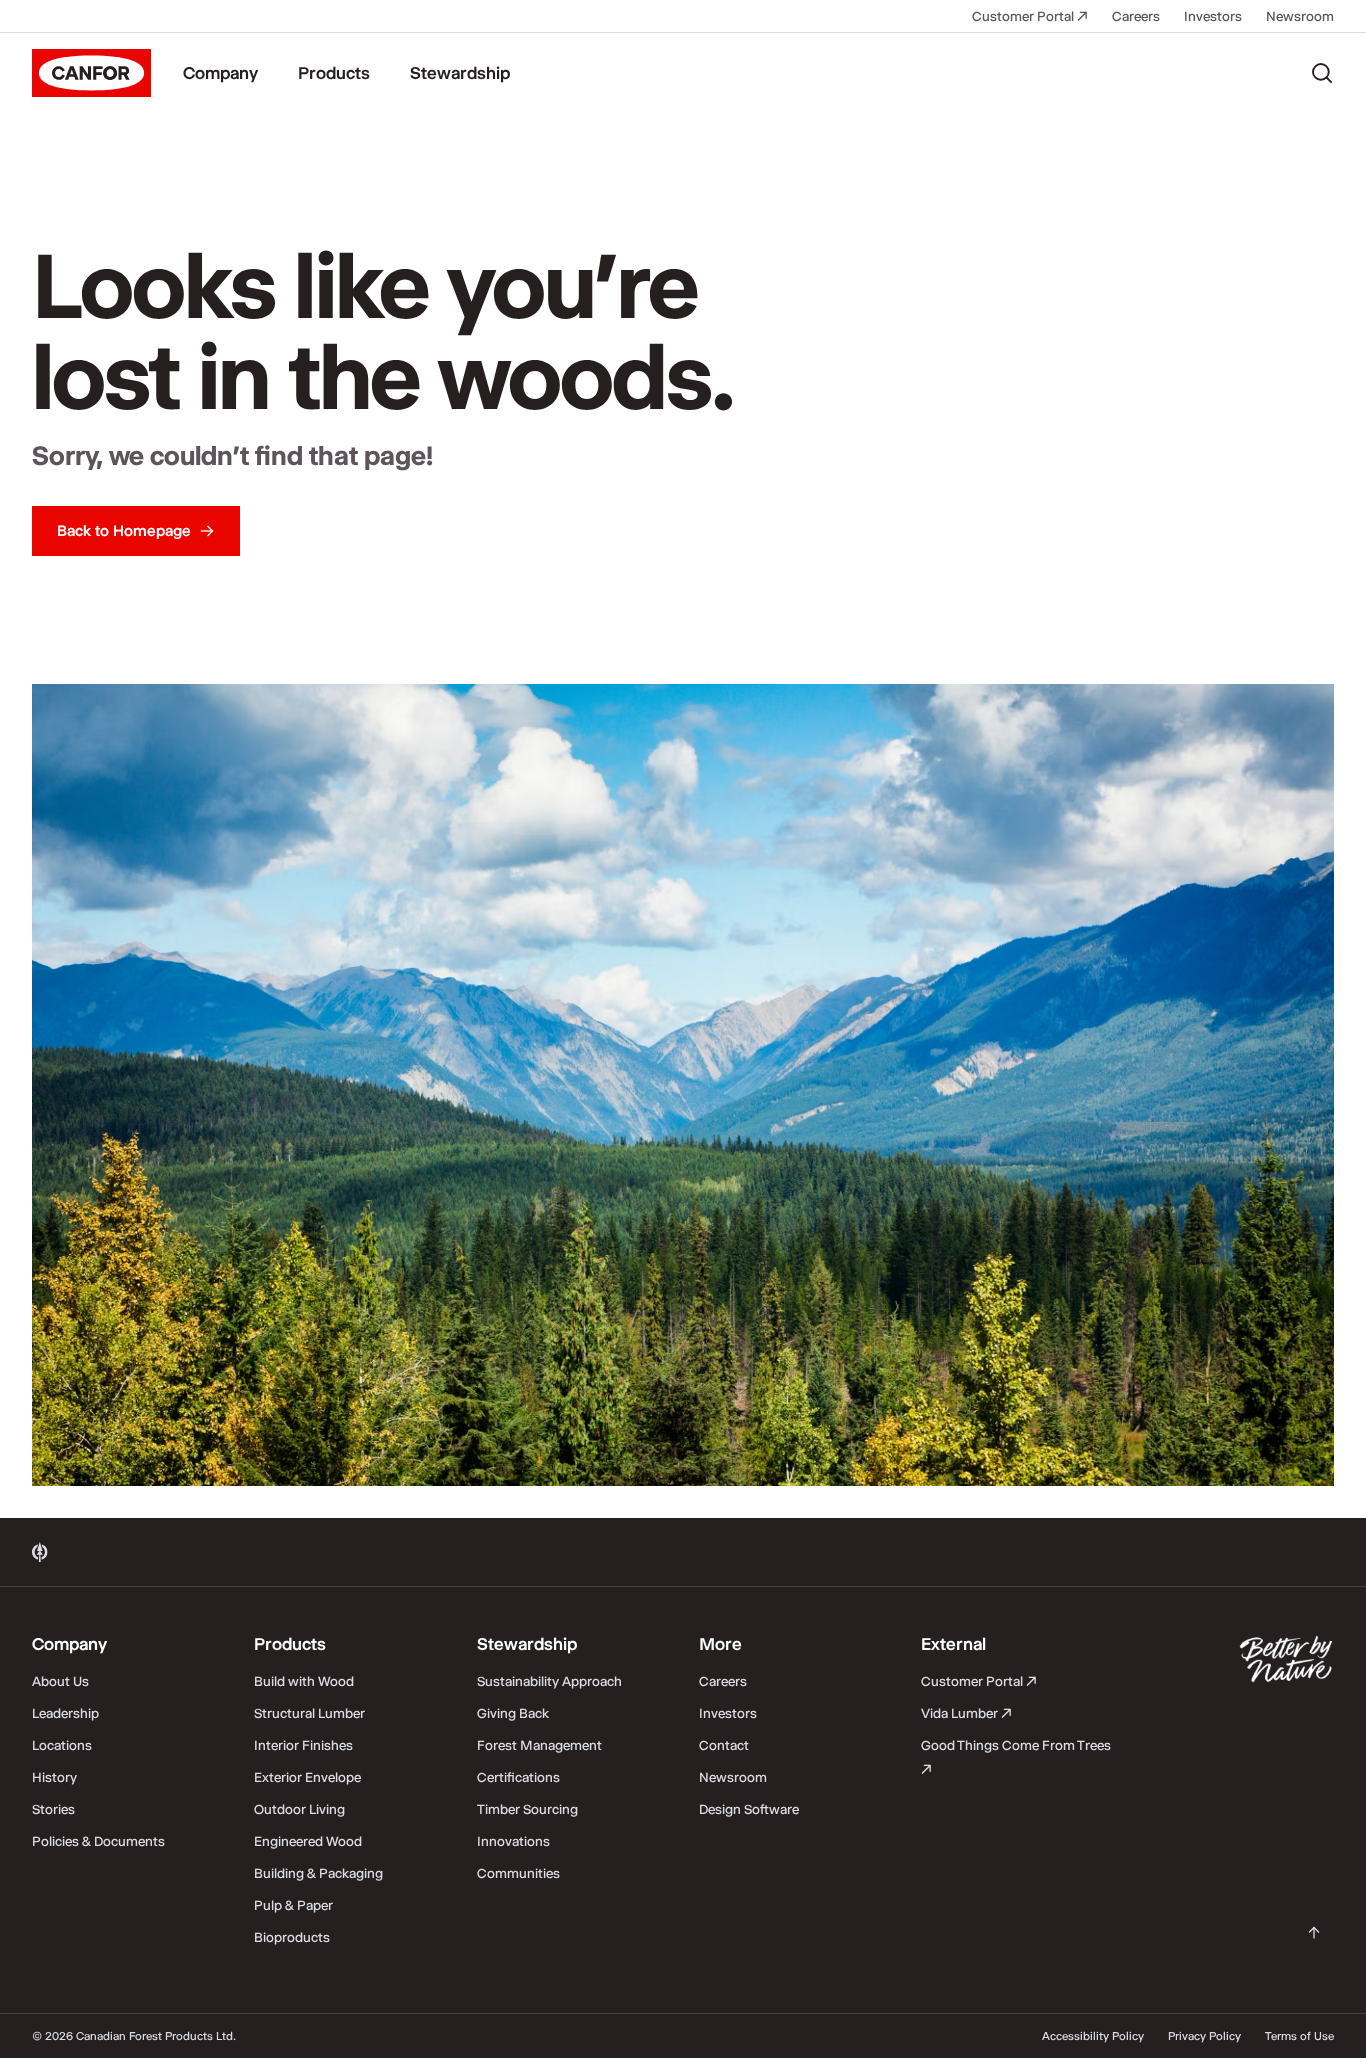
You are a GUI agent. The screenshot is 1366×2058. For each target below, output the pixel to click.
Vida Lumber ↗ (966, 1713)
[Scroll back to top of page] (1314, 1933)
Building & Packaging (318, 1873)
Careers (1136, 16)
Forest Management (539, 1745)
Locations (62, 1745)
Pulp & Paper (293, 1905)
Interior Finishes (303, 1745)
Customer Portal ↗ (1030, 16)
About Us (60, 1681)
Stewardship (460, 73)
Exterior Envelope (307, 1777)
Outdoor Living (299, 1809)
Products (334, 73)
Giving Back (513, 1713)
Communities (518, 1873)
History (54, 1777)
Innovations (513, 1841)
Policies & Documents (98, 1841)
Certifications (518, 1777)
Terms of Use (1299, 2036)
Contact (724, 1745)
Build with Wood (304, 1681)
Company (220, 73)
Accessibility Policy (1093, 2036)
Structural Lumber (309, 1713)
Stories (53, 1809)
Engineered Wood (308, 1841)
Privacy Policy (1204, 2036)
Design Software (749, 1809)
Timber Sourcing (527, 1809)
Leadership (65, 1713)
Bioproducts (292, 1937)
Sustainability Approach (549, 1681)
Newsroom (1300, 16)
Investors (1213, 16)
